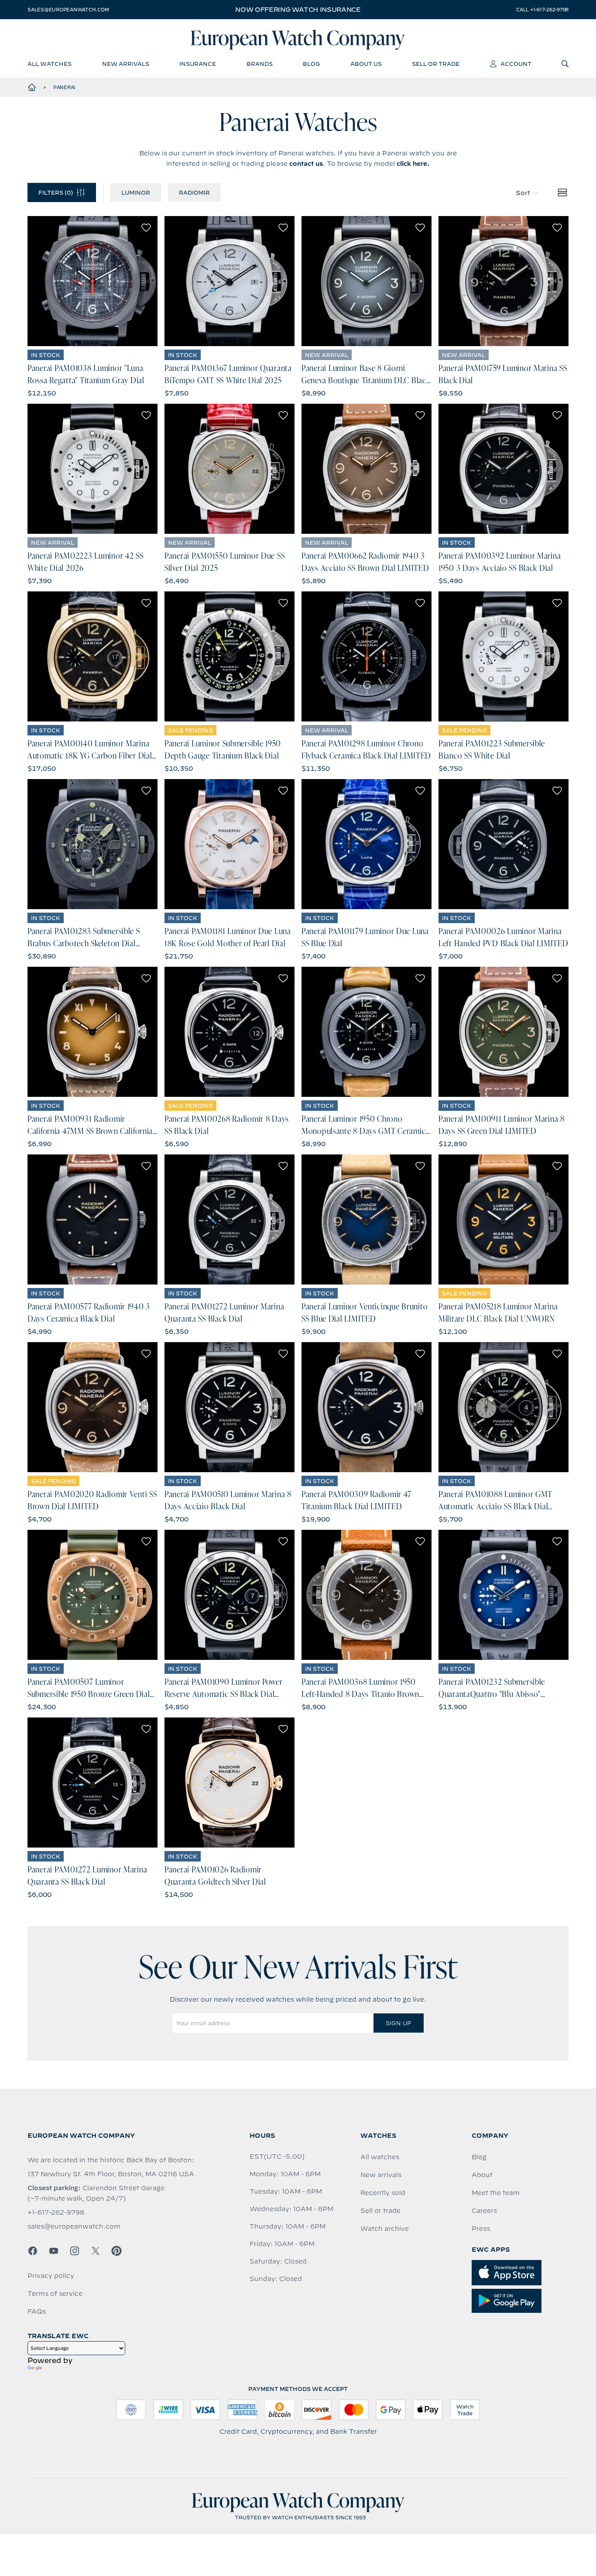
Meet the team (496, 2193)
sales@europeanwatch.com (68, 10)
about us (366, 64)
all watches (50, 64)
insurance (198, 64)
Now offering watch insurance (298, 10)
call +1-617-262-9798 (542, 10)
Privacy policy (51, 2276)
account (516, 64)
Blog (479, 2157)
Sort (523, 193)
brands (260, 64)
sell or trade (436, 64)
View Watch (93, 281)
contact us (306, 164)
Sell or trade (380, 2211)
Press (481, 2229)
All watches (380, 2157)
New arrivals (381, 2175)
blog (311, 64)
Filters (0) (56, 192)
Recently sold (383, 2193)
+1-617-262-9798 (56, 2212)
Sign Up (398, 2023)
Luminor (136, 192)
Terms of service (55, 2294)
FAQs (37, 2312)
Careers (484, 2211)
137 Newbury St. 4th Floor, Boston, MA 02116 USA (111, 2174)
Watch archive (385, 2229)
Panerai (64, 87)
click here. (413, 164)
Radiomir (194, 192)
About (482, 2175)
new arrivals (126, 64)
